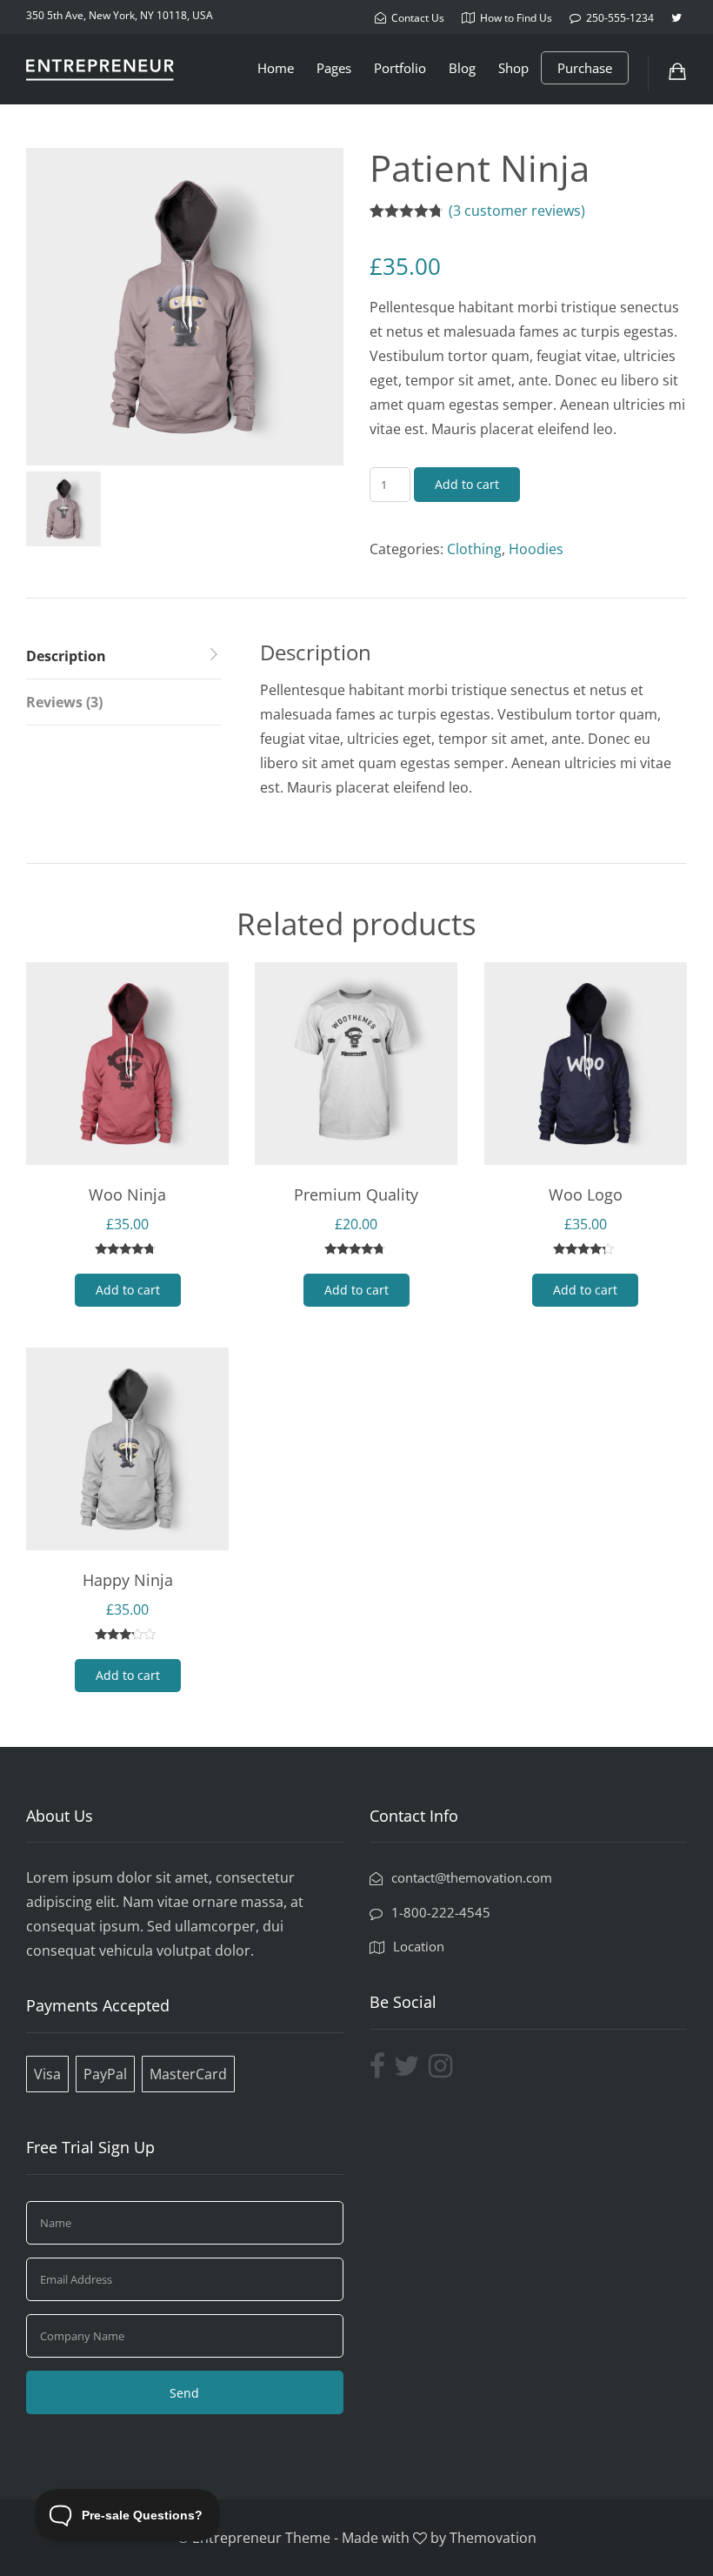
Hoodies (536, 549)
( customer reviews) (517, 211)
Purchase (585, 68)
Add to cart (467, 484)
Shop (513, 68)
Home (276, 68)
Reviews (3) (64, 702)
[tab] (123, 656)
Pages (334, 68)
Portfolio (400, 68)
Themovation (493, 2538)
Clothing (474, 549)
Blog (462, 68)
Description (66, 656)
